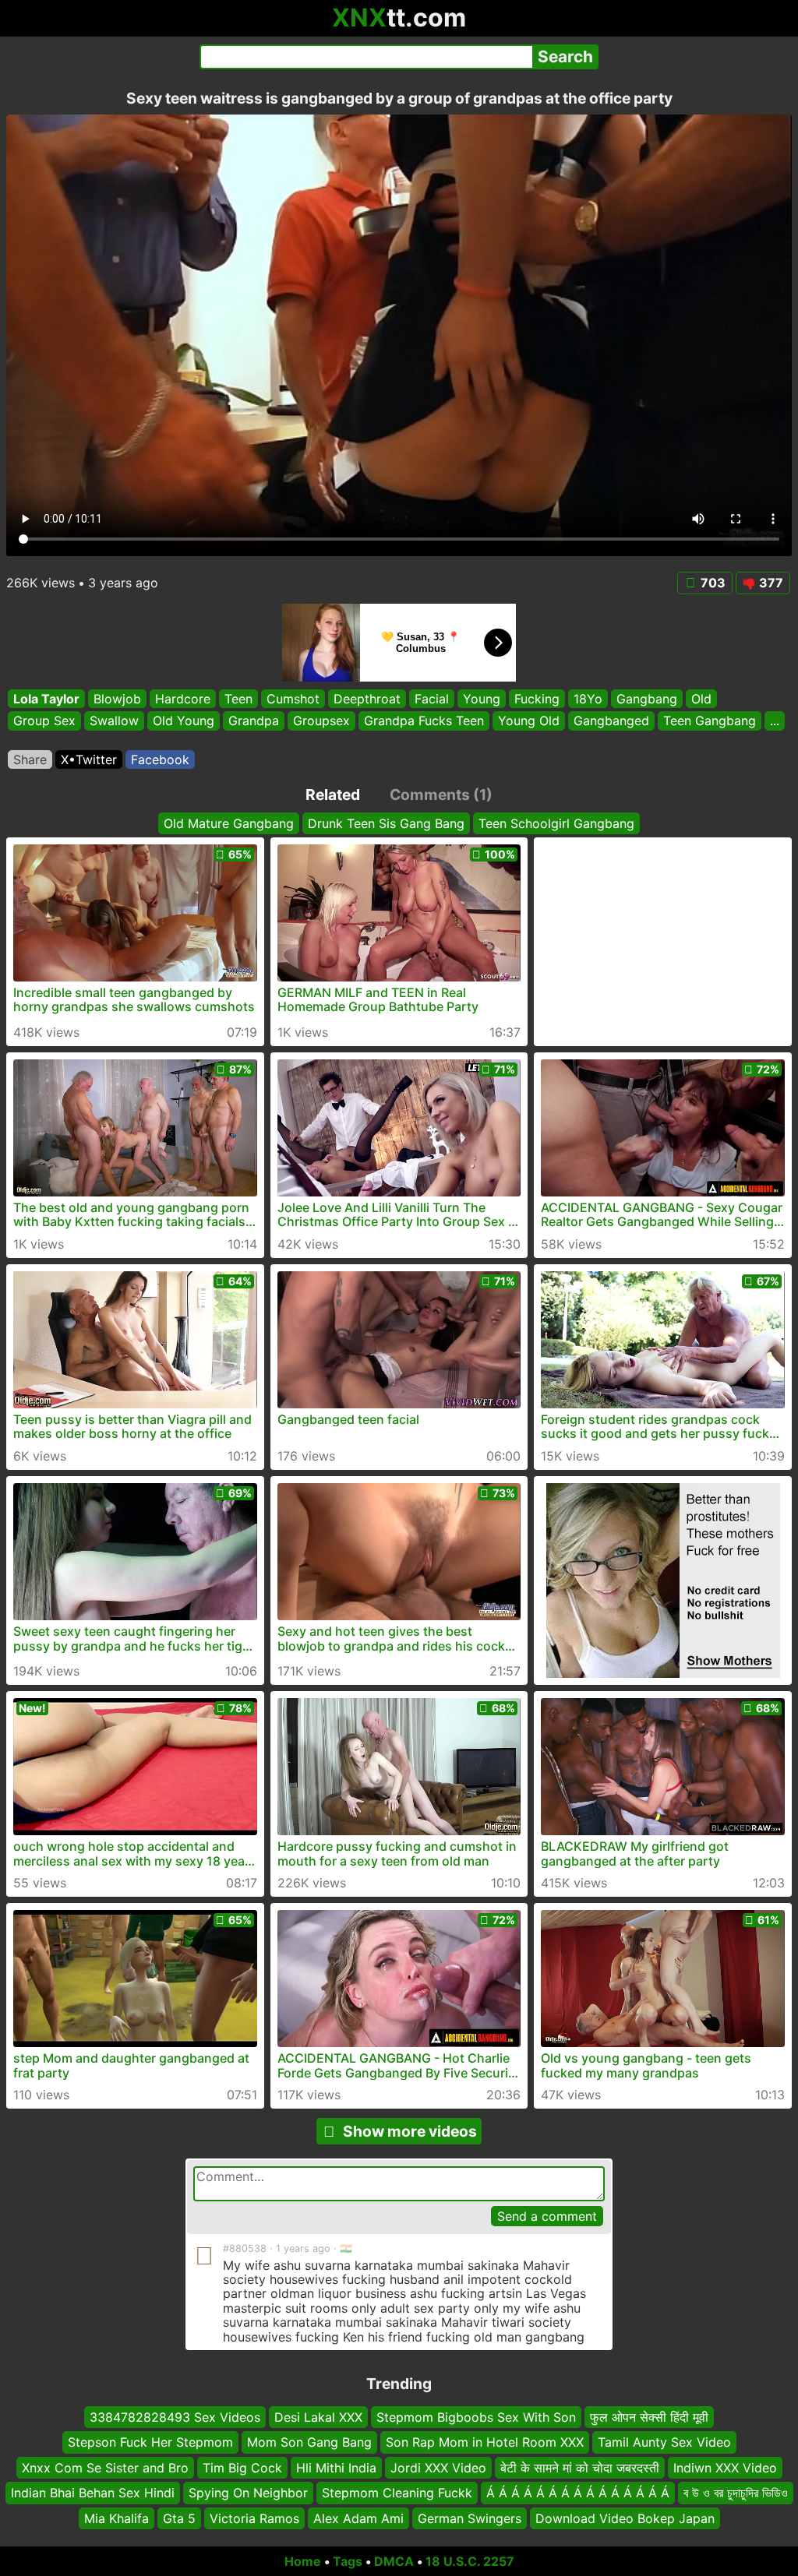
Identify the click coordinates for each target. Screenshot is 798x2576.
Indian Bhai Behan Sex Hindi (93, 2493)
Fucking (537, 699)
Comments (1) (441, 795)
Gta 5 (179, 2518)
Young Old (529, 721)
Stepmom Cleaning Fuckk (397, 2493)
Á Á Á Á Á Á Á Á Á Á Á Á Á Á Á (578, 2493)
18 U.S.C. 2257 (470, 2561)
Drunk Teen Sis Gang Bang (386, 823)
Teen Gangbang (710, 721)
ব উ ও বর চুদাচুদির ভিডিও (736, 2493)
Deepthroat (367, 699)
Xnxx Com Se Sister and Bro (105, 2467)
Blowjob (117, 699)
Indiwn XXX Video (725, 2467)
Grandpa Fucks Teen (424, 721)
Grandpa (254, 721)
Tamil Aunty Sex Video (664, 2442)
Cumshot (293, 699)
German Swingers (470, 2518)
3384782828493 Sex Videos (175, 2417)
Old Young (184, 721)
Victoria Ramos (254, 2518)
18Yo (588, 699)
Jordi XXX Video (438, 2467)
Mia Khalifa (117, 2518)
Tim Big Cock (242, 2467)
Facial (432, 699)
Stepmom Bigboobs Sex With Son (476, 2417)
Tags (348, 2561)
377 (771, 583)
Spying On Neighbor (248, 2493)
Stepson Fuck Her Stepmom (150, 2442)
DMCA (394, 2561)
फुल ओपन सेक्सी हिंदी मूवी (649, 2417)
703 (713, 583)
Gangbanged (611, 721)
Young (482, 699)
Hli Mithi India (336, 2467)
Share (30, 759)
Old (701, 699)
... (775, 721)
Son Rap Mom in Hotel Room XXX (485, 2442)
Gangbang (647, 699)
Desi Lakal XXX (318, 2417)
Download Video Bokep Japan (625, 2518)
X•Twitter (89, 759)
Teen (238, 699)
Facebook (160, 759)
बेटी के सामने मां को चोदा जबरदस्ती (580, 2467)
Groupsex (321, 721)
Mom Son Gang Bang (309, 2442)
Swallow (114, 721)
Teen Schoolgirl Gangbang (556, 823)
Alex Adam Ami (358, 2518)
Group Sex (44, 721)
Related (333, 795)
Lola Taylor (46, 699)
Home (303, 2561)
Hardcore (183, 699)
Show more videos (410, 2131)
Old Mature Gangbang (229, 823)
